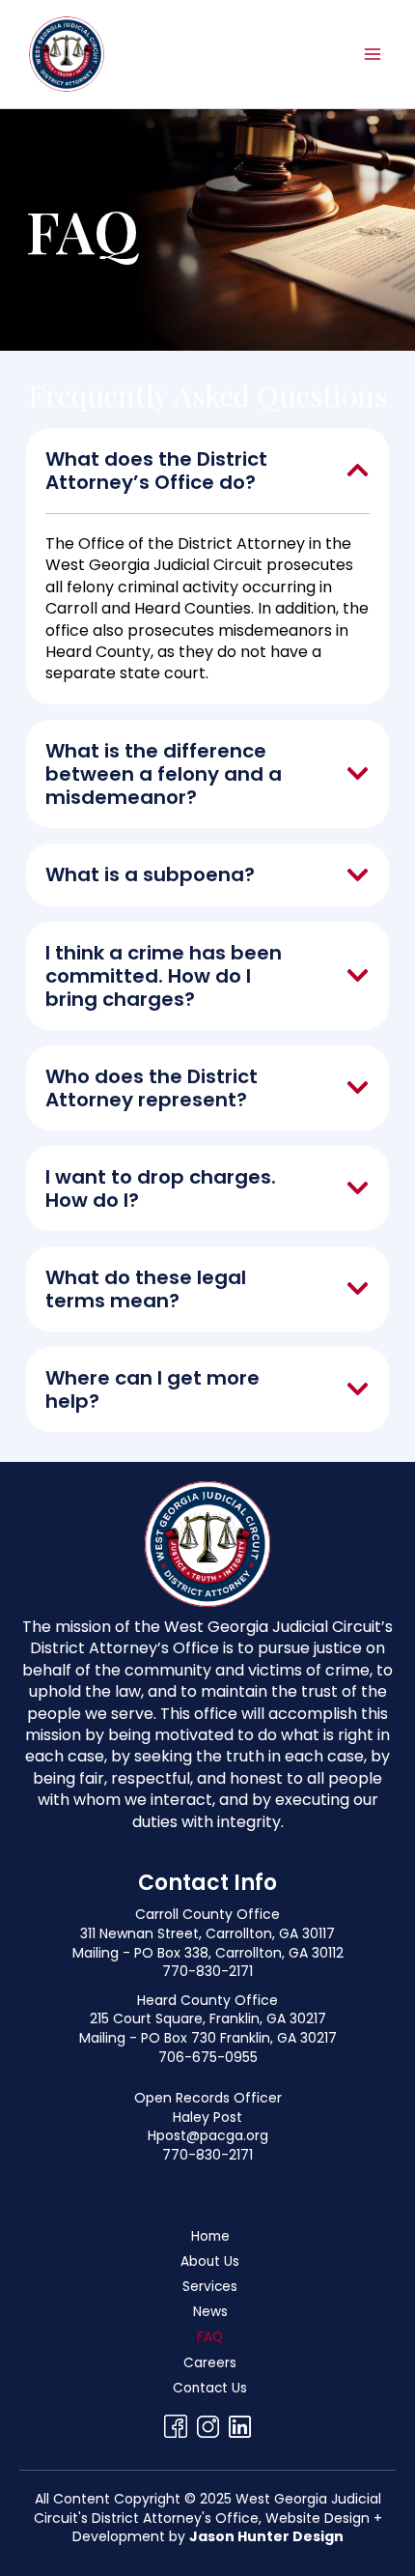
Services (210, 2287)
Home (210, 2236)
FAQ (210, 2337)
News (210, 2312)
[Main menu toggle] (373, 54)
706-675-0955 (208, 2057)
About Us (210, 2261)
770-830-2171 (207, 1971)
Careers (210, 2363)
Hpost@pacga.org (208, 2135)
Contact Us (210, 2388)
